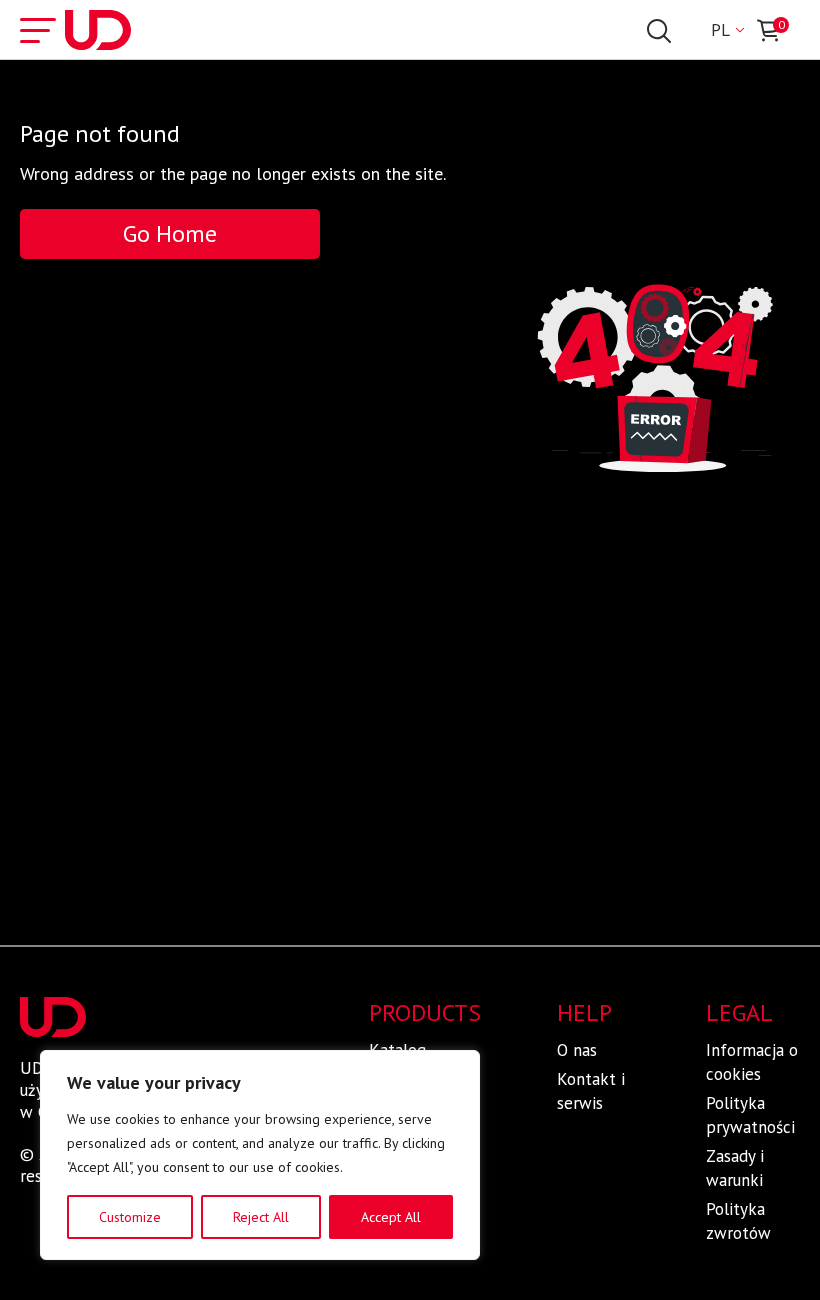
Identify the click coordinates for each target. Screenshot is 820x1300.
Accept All (391, 1217)
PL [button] (720, 30)
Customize (130, 1217)
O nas (577, 1050)
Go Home (170, 233)
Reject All (261, 1217)
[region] (260, 1155)
